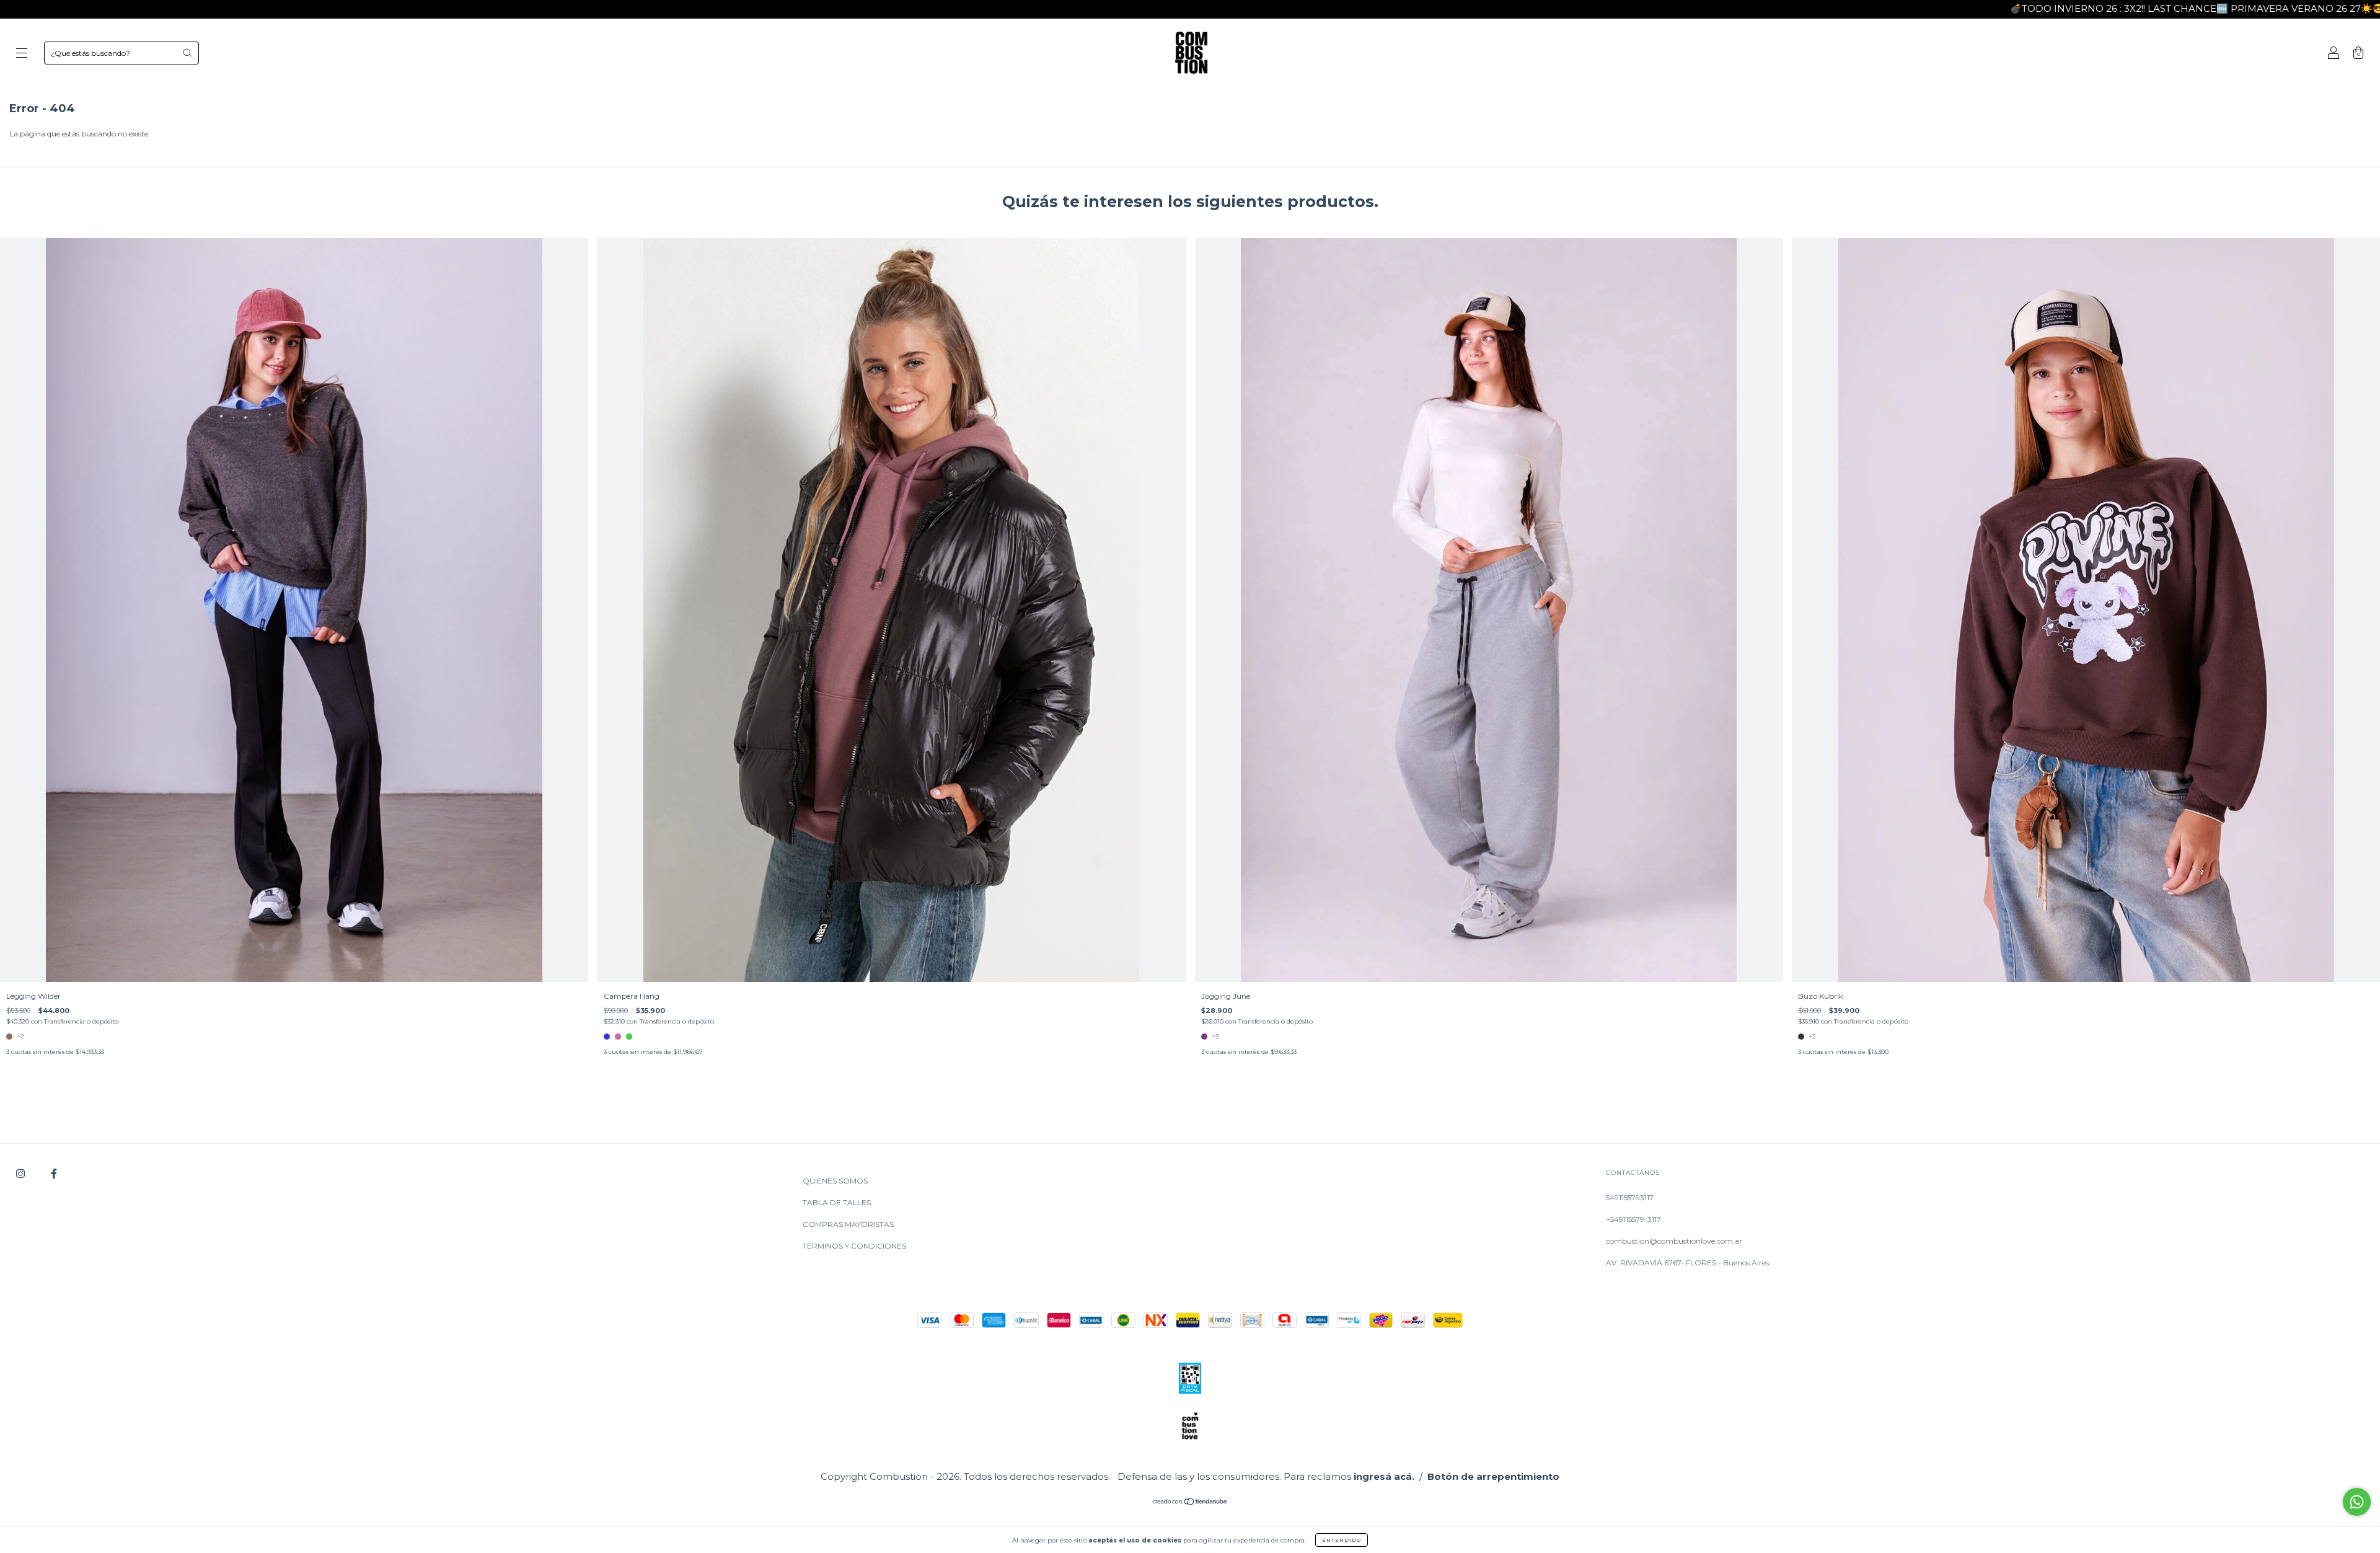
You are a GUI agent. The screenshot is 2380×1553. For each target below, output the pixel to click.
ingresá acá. (1384, 1476)
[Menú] (22, 54)
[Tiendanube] (1190, 1503)
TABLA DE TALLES (837, 1202)
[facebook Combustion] (54, 1173)
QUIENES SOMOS (835, 1181)
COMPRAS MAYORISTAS (848, 1224)
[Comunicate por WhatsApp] (2357, 1502)
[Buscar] (187, 53)
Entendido (1342, 1540)
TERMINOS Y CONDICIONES (854, 1246)
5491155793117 (1630, 1197)
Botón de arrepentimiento (1493, 1476)
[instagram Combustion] (21, 1173)
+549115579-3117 (1633, 1219)
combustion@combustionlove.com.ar (1674, 1241)
